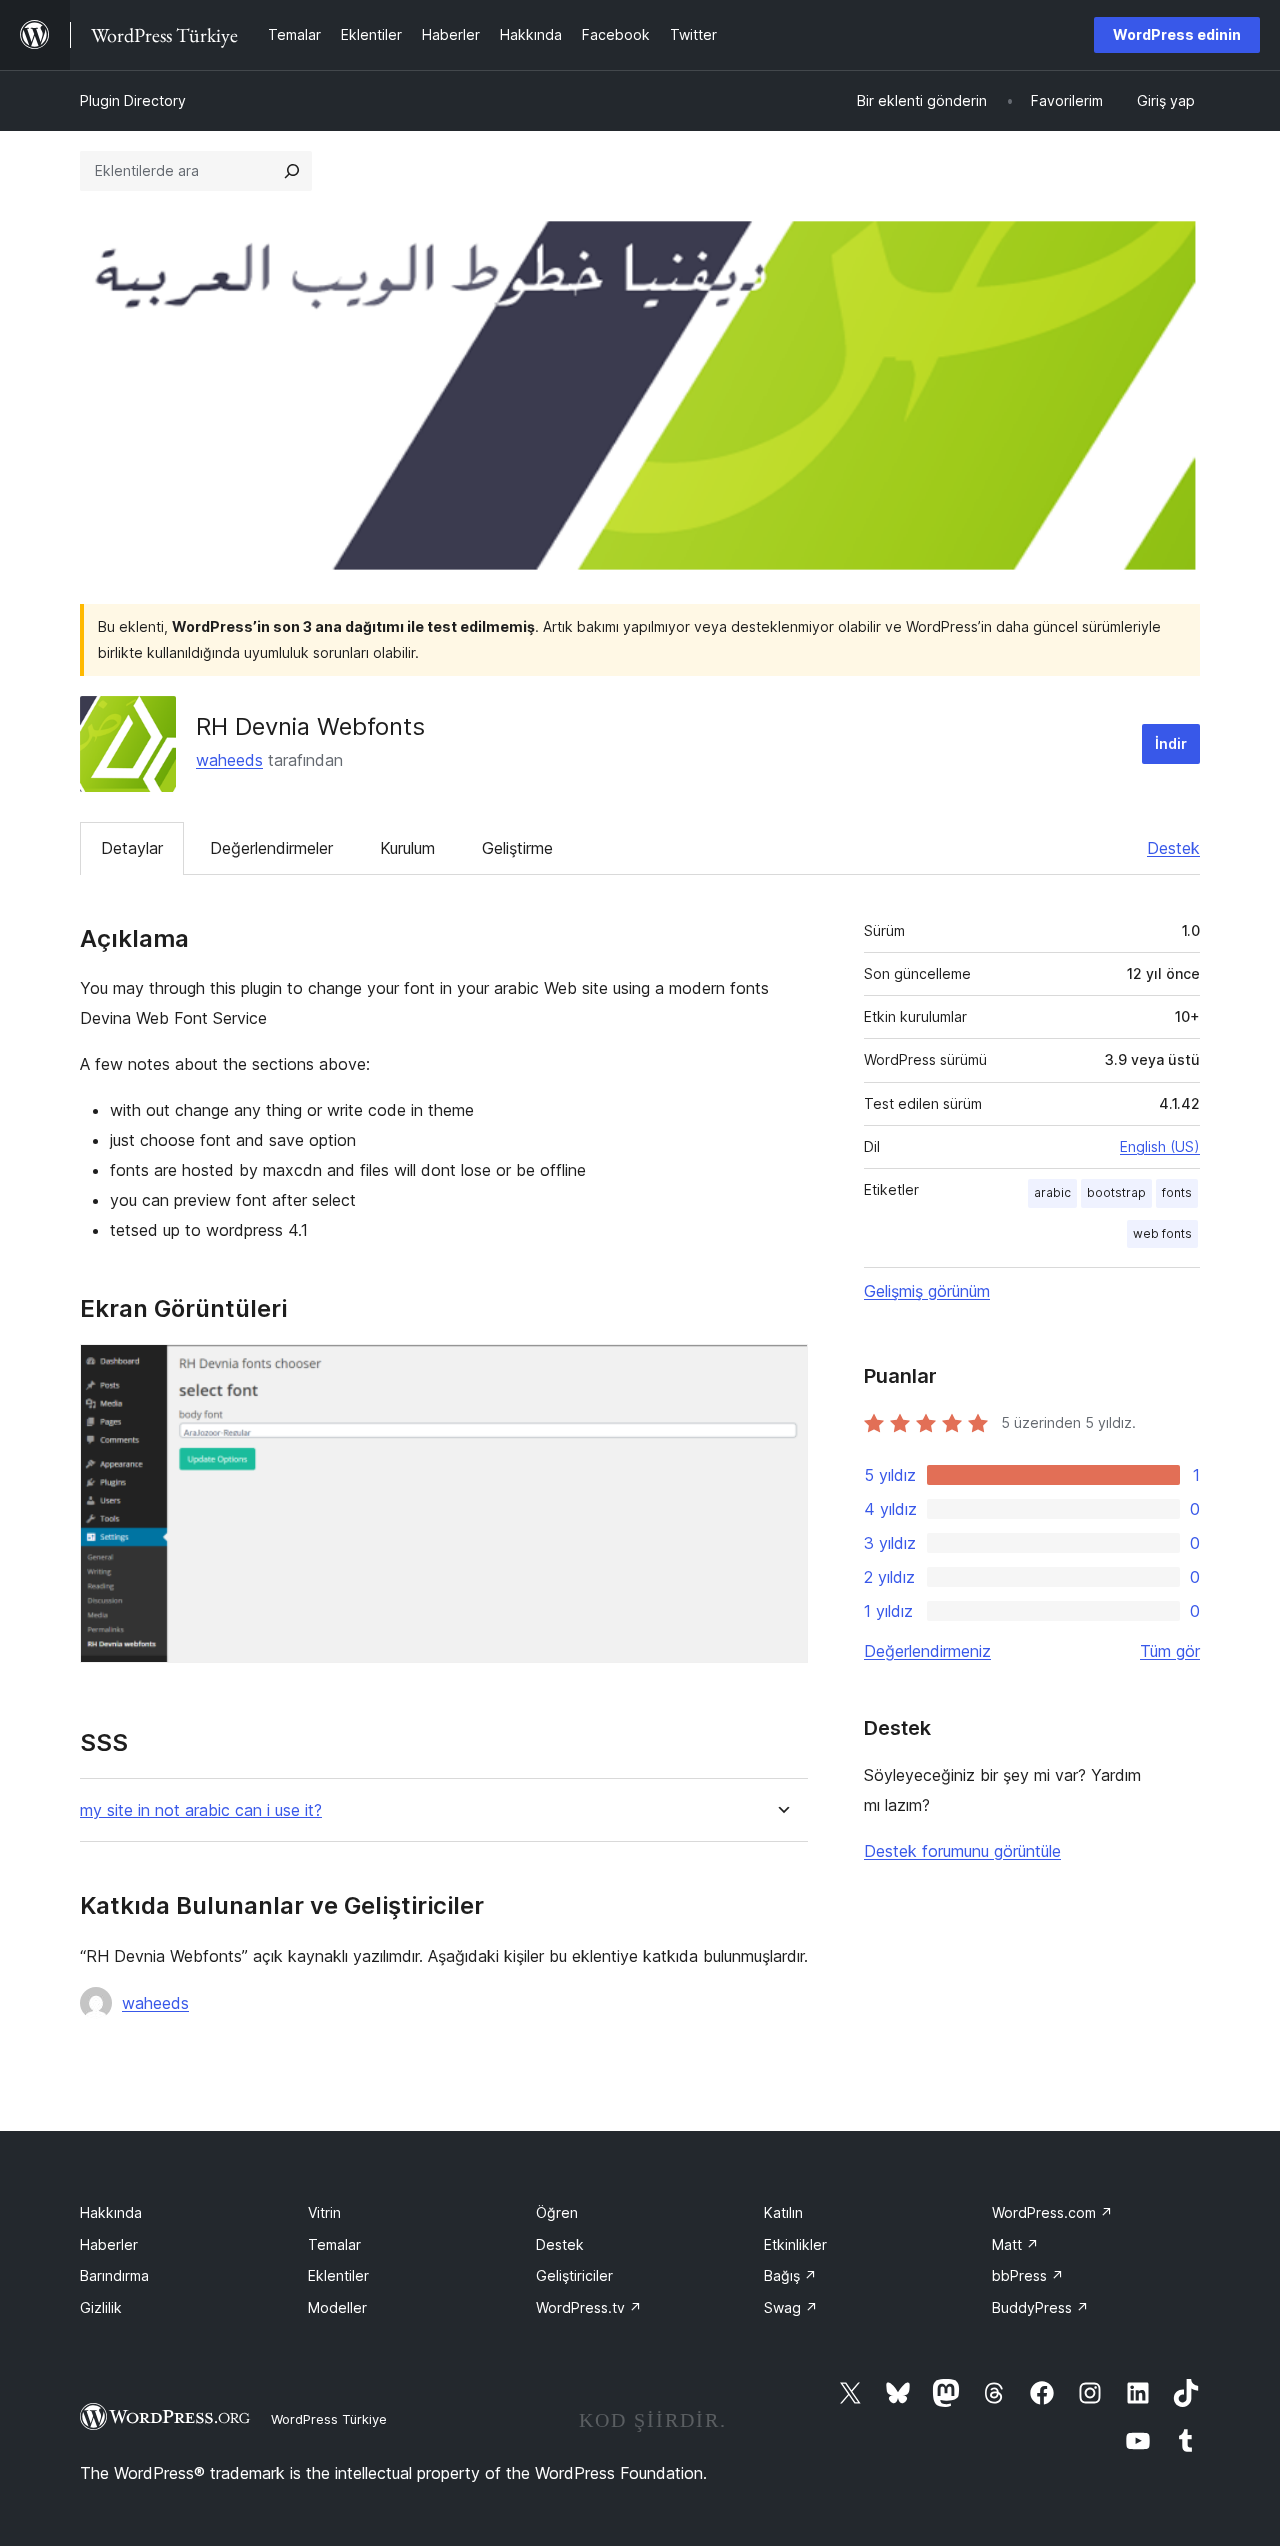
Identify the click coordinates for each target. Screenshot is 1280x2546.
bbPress (1028, 2275)
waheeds (229, 760)
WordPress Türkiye (329, 2419)
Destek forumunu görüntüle (962, 1851)
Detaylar (132, 848)
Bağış (790, 2275)
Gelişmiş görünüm (927, 1291)
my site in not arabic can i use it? (201, 1810)
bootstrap (1116, 1192)
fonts (1177, 1192)
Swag (791, 2307)
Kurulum (407, 848)
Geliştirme (517, 848)
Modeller (337, 2307)
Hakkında (111, 2212)
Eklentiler (338, 2275)
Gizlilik (101, 2307)
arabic (1052, 1192)
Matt (1015, 2244)
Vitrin (324, 2212)
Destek (1173, 848)
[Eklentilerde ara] (292, 171)
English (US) (1160, 1146)
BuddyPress (1040, 2307)
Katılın (783, 2212)
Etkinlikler (795, 2244)
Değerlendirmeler (271, 848)
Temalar (334, 2244)
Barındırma (114, 2275)
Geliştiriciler (574, 2275)
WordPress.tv (589, 2307)
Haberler (109, 2244)
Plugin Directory (133, 100)
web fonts (1162, 1233)
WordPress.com (1052, 2212)
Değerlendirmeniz (927, 1651)
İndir (1171, 743)
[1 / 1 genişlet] (781, 1371)
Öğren (557, 2212)
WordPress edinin (1177, 34)
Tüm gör (1170, 1651)
